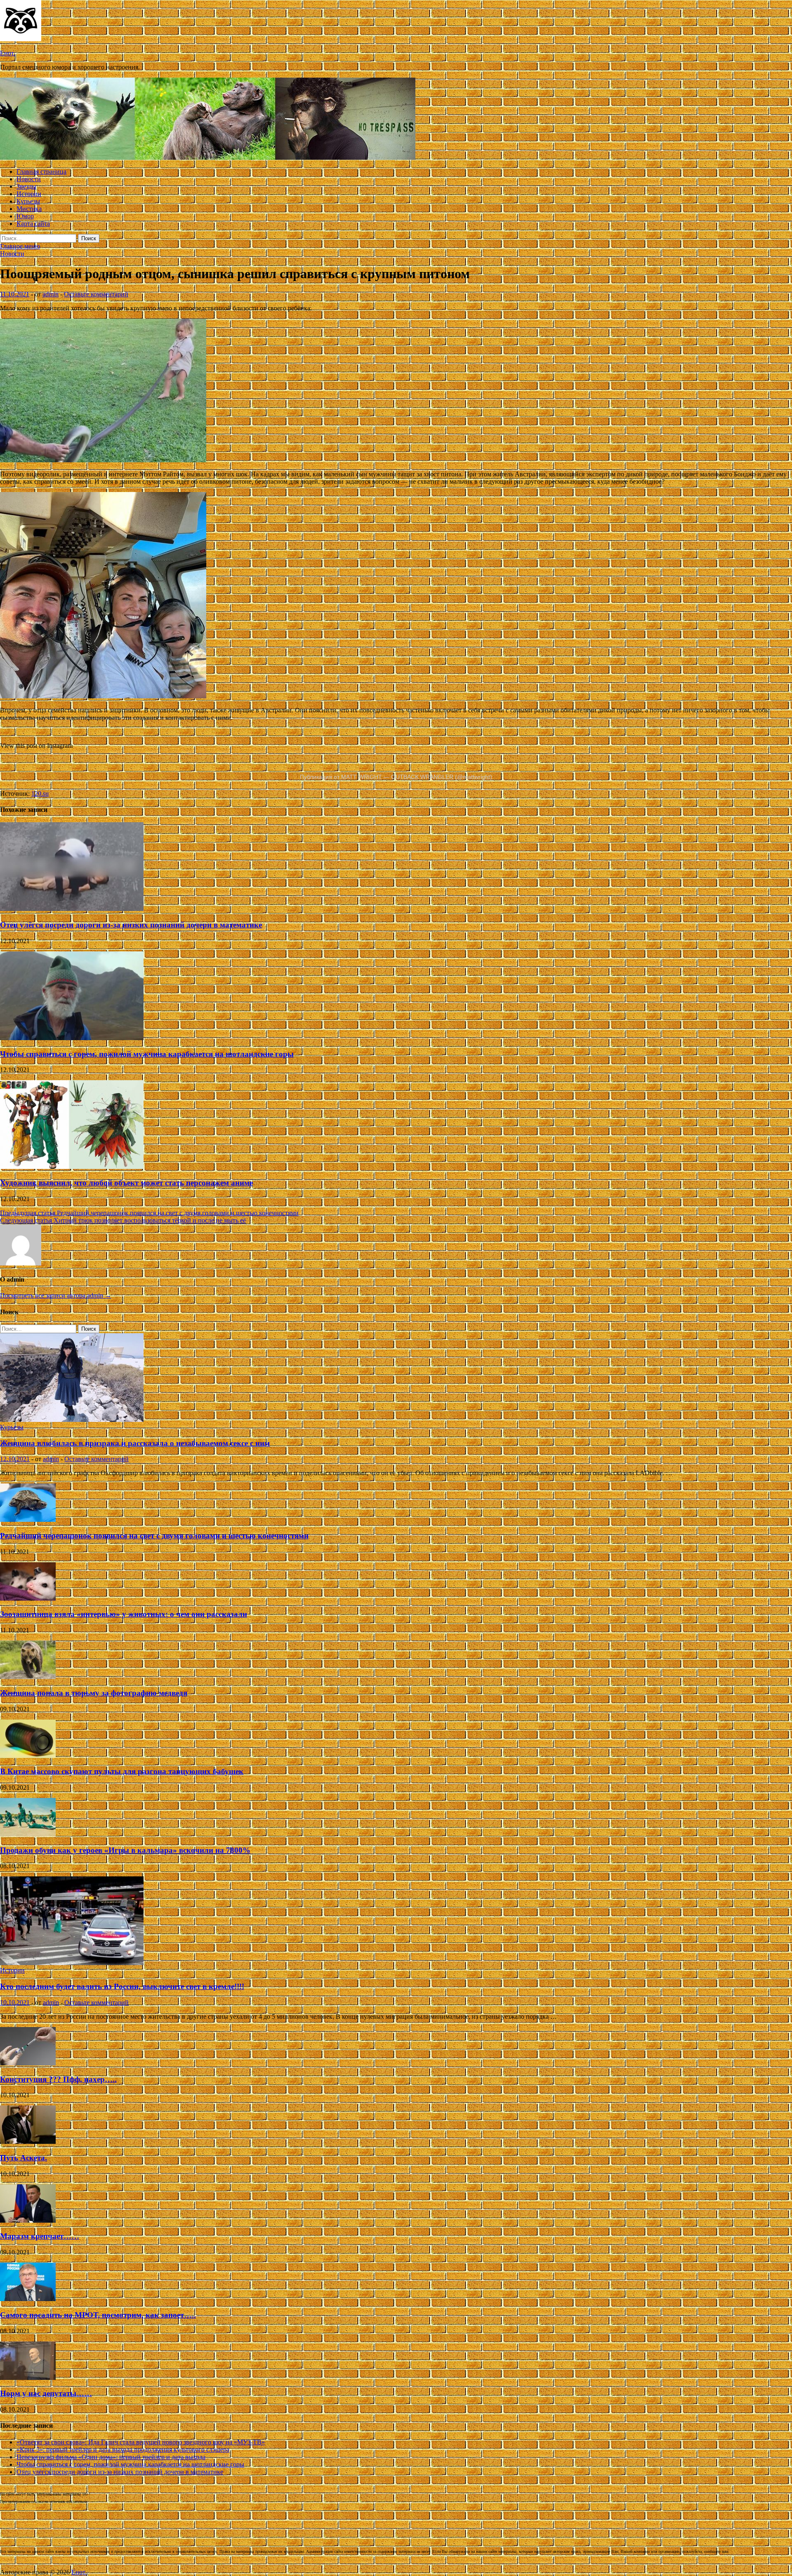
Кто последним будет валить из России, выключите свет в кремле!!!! (122, 1986)
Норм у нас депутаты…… (46, 2393)
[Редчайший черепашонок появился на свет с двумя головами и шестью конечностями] (28, 1520)
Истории (29, 194)
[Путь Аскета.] (28, 2142)
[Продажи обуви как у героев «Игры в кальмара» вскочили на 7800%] (28, 1834)
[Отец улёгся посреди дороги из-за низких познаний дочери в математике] (72, 909)
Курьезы (28, 201)
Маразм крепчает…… (40, 2236)
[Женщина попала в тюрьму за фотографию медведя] (28, 1677)
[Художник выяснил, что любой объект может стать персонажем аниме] (72, 1167)
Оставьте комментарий (96, 294)
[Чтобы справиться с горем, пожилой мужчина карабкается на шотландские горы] (72, 1038)
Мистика (29, 209)
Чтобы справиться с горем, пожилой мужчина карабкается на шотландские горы (147, 1054)
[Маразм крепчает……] (28, 2220)
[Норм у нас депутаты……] (28, 2378)
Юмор (25, 216)
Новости (29, 179)
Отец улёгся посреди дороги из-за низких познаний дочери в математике (131, 925)
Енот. (8, 53)
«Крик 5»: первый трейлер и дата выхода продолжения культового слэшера (123, 2449)
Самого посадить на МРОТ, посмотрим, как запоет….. (98, 2315)
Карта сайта (33, 224)
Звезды (26, 186)
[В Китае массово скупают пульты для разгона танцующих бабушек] (28, 1756)
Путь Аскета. (24, 2158)
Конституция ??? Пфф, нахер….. (58, 2079)
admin (51, 294)
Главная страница (41, 171)
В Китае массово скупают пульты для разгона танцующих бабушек (122, 1771)
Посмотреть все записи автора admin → (56, 1295)
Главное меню (20, 246)
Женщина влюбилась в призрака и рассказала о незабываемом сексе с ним (135, 1443)
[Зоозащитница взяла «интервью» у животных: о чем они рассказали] (28, 1598)
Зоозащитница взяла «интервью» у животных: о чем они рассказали (124, 1614)
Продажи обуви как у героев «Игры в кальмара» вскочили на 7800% (125, 1850)
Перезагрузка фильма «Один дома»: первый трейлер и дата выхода (111, 2457)
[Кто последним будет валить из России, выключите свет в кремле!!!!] (72, 1963)
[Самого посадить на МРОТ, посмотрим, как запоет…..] (28, 2299)
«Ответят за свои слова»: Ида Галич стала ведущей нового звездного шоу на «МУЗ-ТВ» (141, 2442)
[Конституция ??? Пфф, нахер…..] (28, 2063)
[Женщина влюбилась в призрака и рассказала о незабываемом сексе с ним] (72, 1420)
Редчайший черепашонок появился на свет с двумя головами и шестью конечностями (154, 1536)
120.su (40, 794)
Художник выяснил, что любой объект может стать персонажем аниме (126, 1183)
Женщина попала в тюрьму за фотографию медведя (94, 1693)
